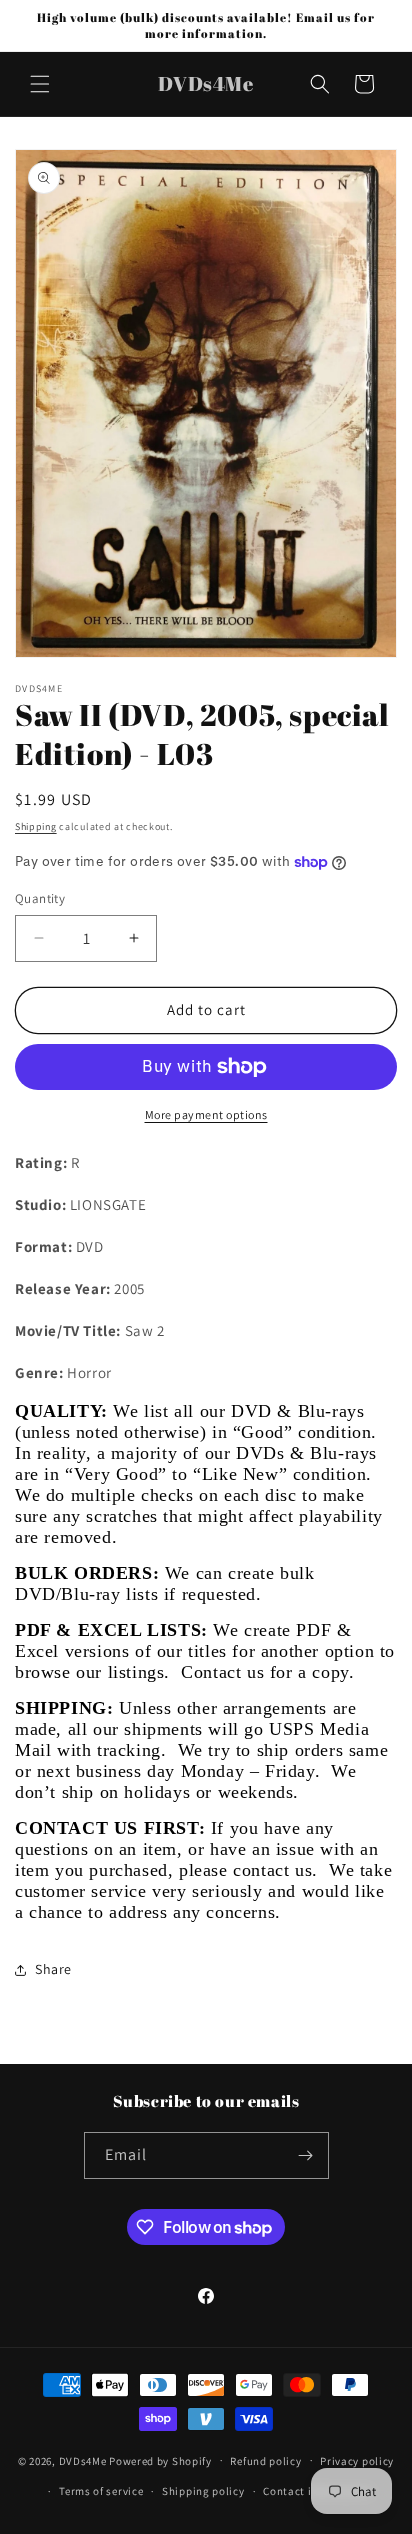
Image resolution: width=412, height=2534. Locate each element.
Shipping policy (203, 2491)
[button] (40, 84)
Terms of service (101, 2491)
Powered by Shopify (160, 2460)
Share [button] (53, 1969)
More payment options (206, 1114)
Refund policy (265, 2461)
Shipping (36, 826)
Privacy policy (357, 2461)
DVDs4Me (83, 2460)
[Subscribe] (306, 2155)
